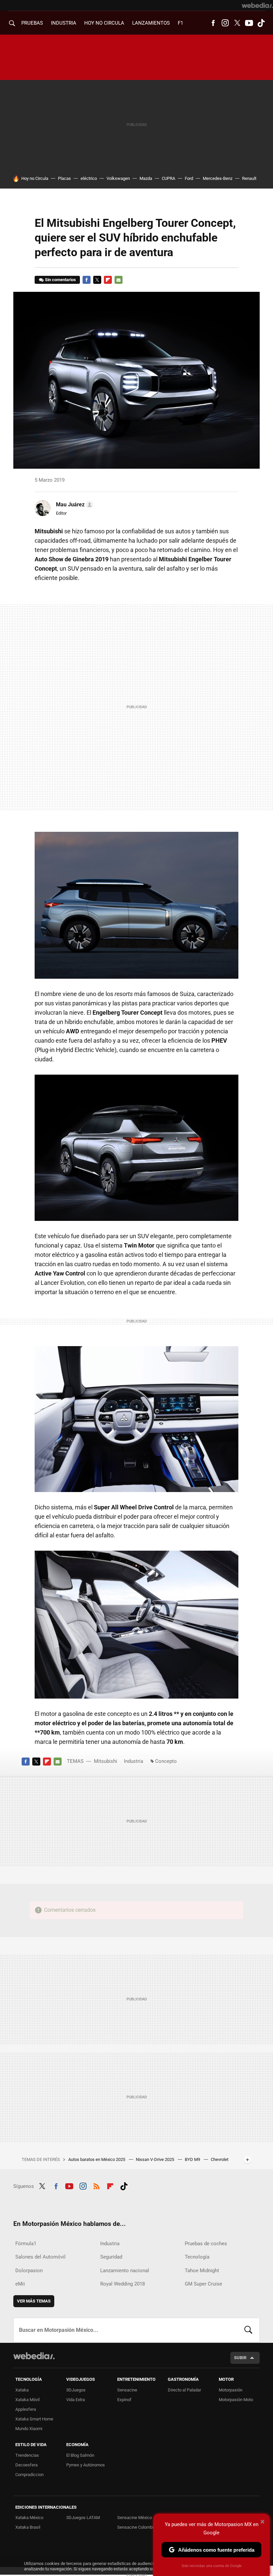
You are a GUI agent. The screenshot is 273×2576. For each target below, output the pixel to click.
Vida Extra (76, 2400)
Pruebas (32, 23)
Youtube (249, 23)
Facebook (213, 23)
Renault (249, 178)
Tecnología (197, 2257)
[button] (74, 505)
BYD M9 (193, 2159)
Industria (64, 23)
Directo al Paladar (184, 2390)
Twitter (237, 23)
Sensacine (127, 2390)
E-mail (119, 280)
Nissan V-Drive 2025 (155, 2159)
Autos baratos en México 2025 (97, 2159)
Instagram (225, 23)
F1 (180, 23)
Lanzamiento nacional (125, 2271)
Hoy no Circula (35, 178)
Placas (64, 178)
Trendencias (27, 2455)
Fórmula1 (26, 2244)
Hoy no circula (104, 23)
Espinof (124, 2400)
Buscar (248, 2330)
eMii (20, 2284)
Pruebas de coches (206, 2244)
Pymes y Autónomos (86, 2465)
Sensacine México (135, 2518)
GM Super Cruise (203, 2284)
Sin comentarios (60, 280)
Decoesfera (26, 2465)
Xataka (22, 2390)
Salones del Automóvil (40, 2257)
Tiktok (261, 23)
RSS (97, 2185)
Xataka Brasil (28, 2527)
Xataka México (29, 2518)
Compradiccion (29, 2475)
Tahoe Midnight (202, 2271)
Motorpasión (231, 2390)
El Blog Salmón (80, 2455)
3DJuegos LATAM (83, 2518)
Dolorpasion (29, 2271)
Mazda (146, 178)
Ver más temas (34, 2301)
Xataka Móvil (27, 2400)
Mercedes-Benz (218, 178)
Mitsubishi (106, 1761)
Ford (189, 178)
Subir (240, 2358)
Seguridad (111, 2257)
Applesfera (26, 2409)
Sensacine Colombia (136, 2527)
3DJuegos (76, 2390)
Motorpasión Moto (236, 2400)
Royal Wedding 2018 (123, 2284)
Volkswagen (118, 178)
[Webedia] (257, 5)
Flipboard (108, 280)
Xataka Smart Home (34, 2419)
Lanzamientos (151, 23)
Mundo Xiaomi (29, 2429)
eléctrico (89, 178)
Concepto (166, 1761)
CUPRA (168, 178)
